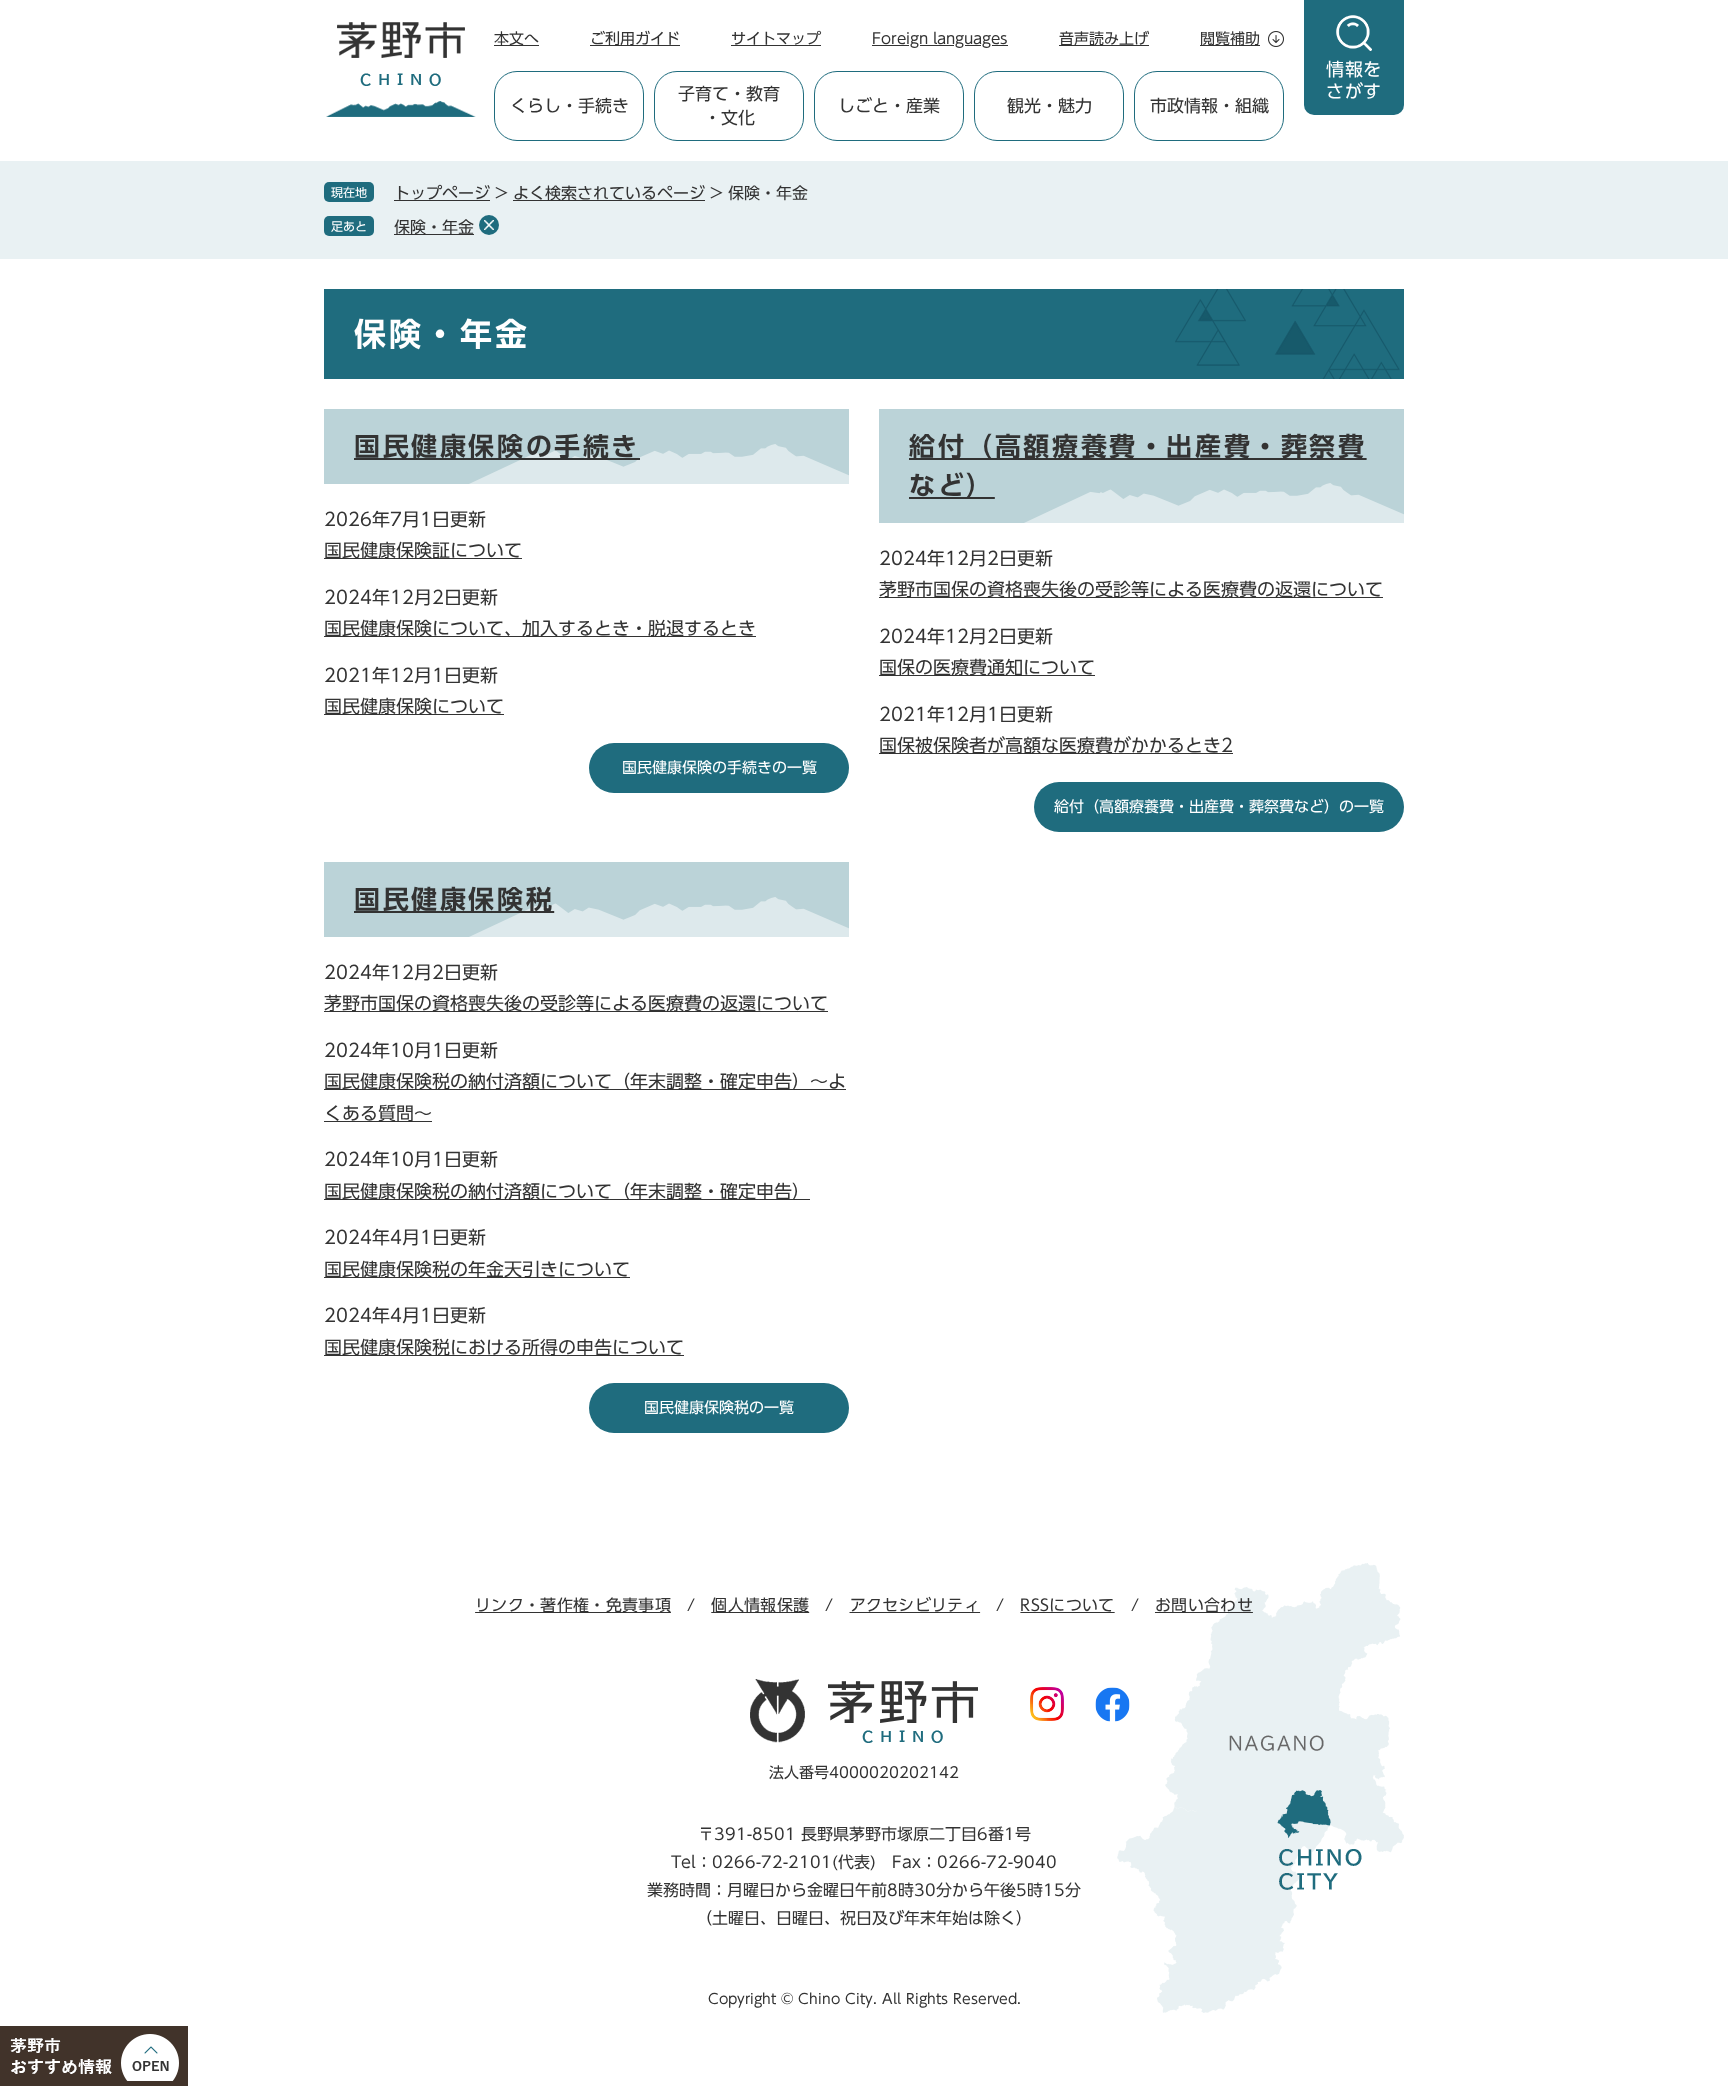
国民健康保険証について (423, 550)
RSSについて (1067, 1605)
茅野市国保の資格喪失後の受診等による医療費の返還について (1131, 589)
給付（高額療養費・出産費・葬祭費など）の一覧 (1219, 806)
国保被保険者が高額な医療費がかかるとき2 (1056, 745)
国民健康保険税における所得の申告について (504, 1347)
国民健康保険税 (454, 899)
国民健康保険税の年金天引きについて (477, 1269)
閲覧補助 (1230, 38)
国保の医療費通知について (987, 667)
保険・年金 (434, 227)
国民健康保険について (414, 706)
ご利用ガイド (635, 38)
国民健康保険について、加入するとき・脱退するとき (540, 628)
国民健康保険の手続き (497, 446)
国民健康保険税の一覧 (719, 1407)
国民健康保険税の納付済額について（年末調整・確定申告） (567, 1191)
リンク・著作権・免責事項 (573, 1605)
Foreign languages (940, 38)
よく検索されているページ (609, 193)
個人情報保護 (760, 1605)
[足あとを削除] (489, 225)
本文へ (516, 38)
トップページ (442, 193)
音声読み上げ (1104, 38)
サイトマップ (776, 38)
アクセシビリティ (915, 1605)
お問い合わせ (1204, 1605)
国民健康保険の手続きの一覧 (719, 767)
